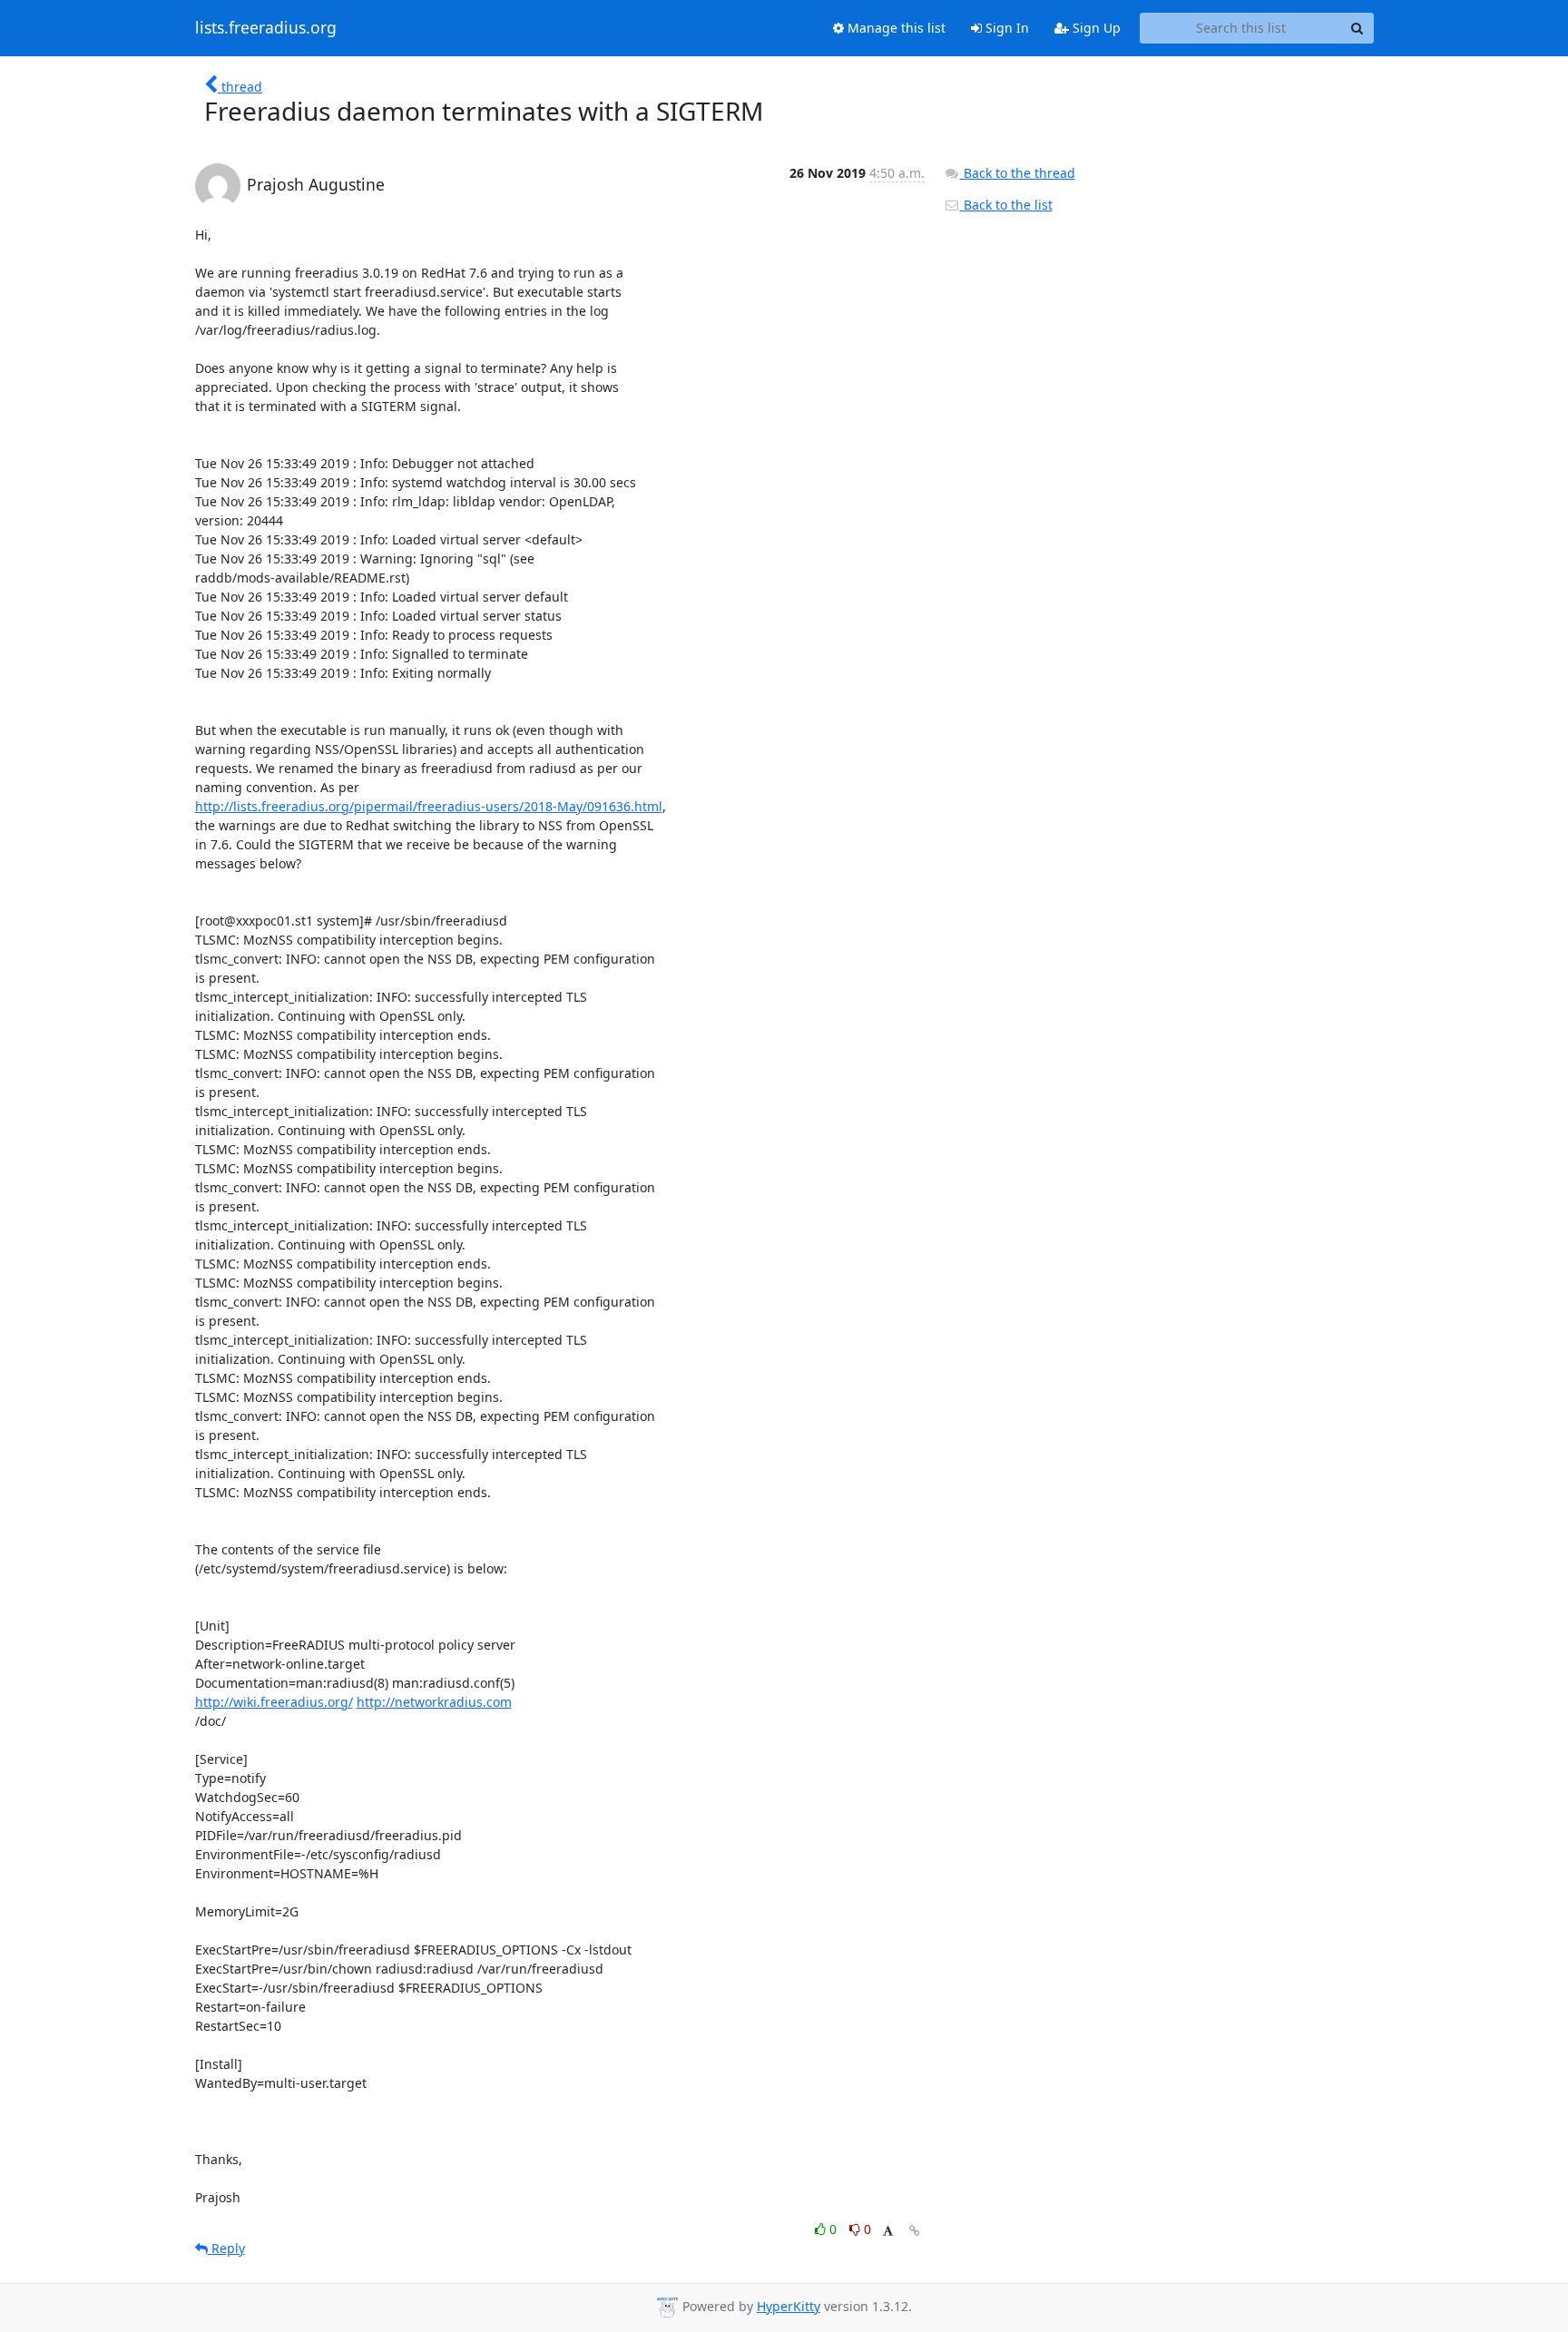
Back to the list (1006, 205)
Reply (226, 2248)
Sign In (1005, 28)
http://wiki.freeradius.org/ (274, 1702)
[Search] (1357, 28)
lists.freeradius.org (266, 28)
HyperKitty (789, 2306)
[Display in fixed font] (888, 2232)
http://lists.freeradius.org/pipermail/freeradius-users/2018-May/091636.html (429, 806)
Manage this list (895, 28)
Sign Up (1095, 28)
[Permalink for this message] (915, 2231)
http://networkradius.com (434, 1702)
